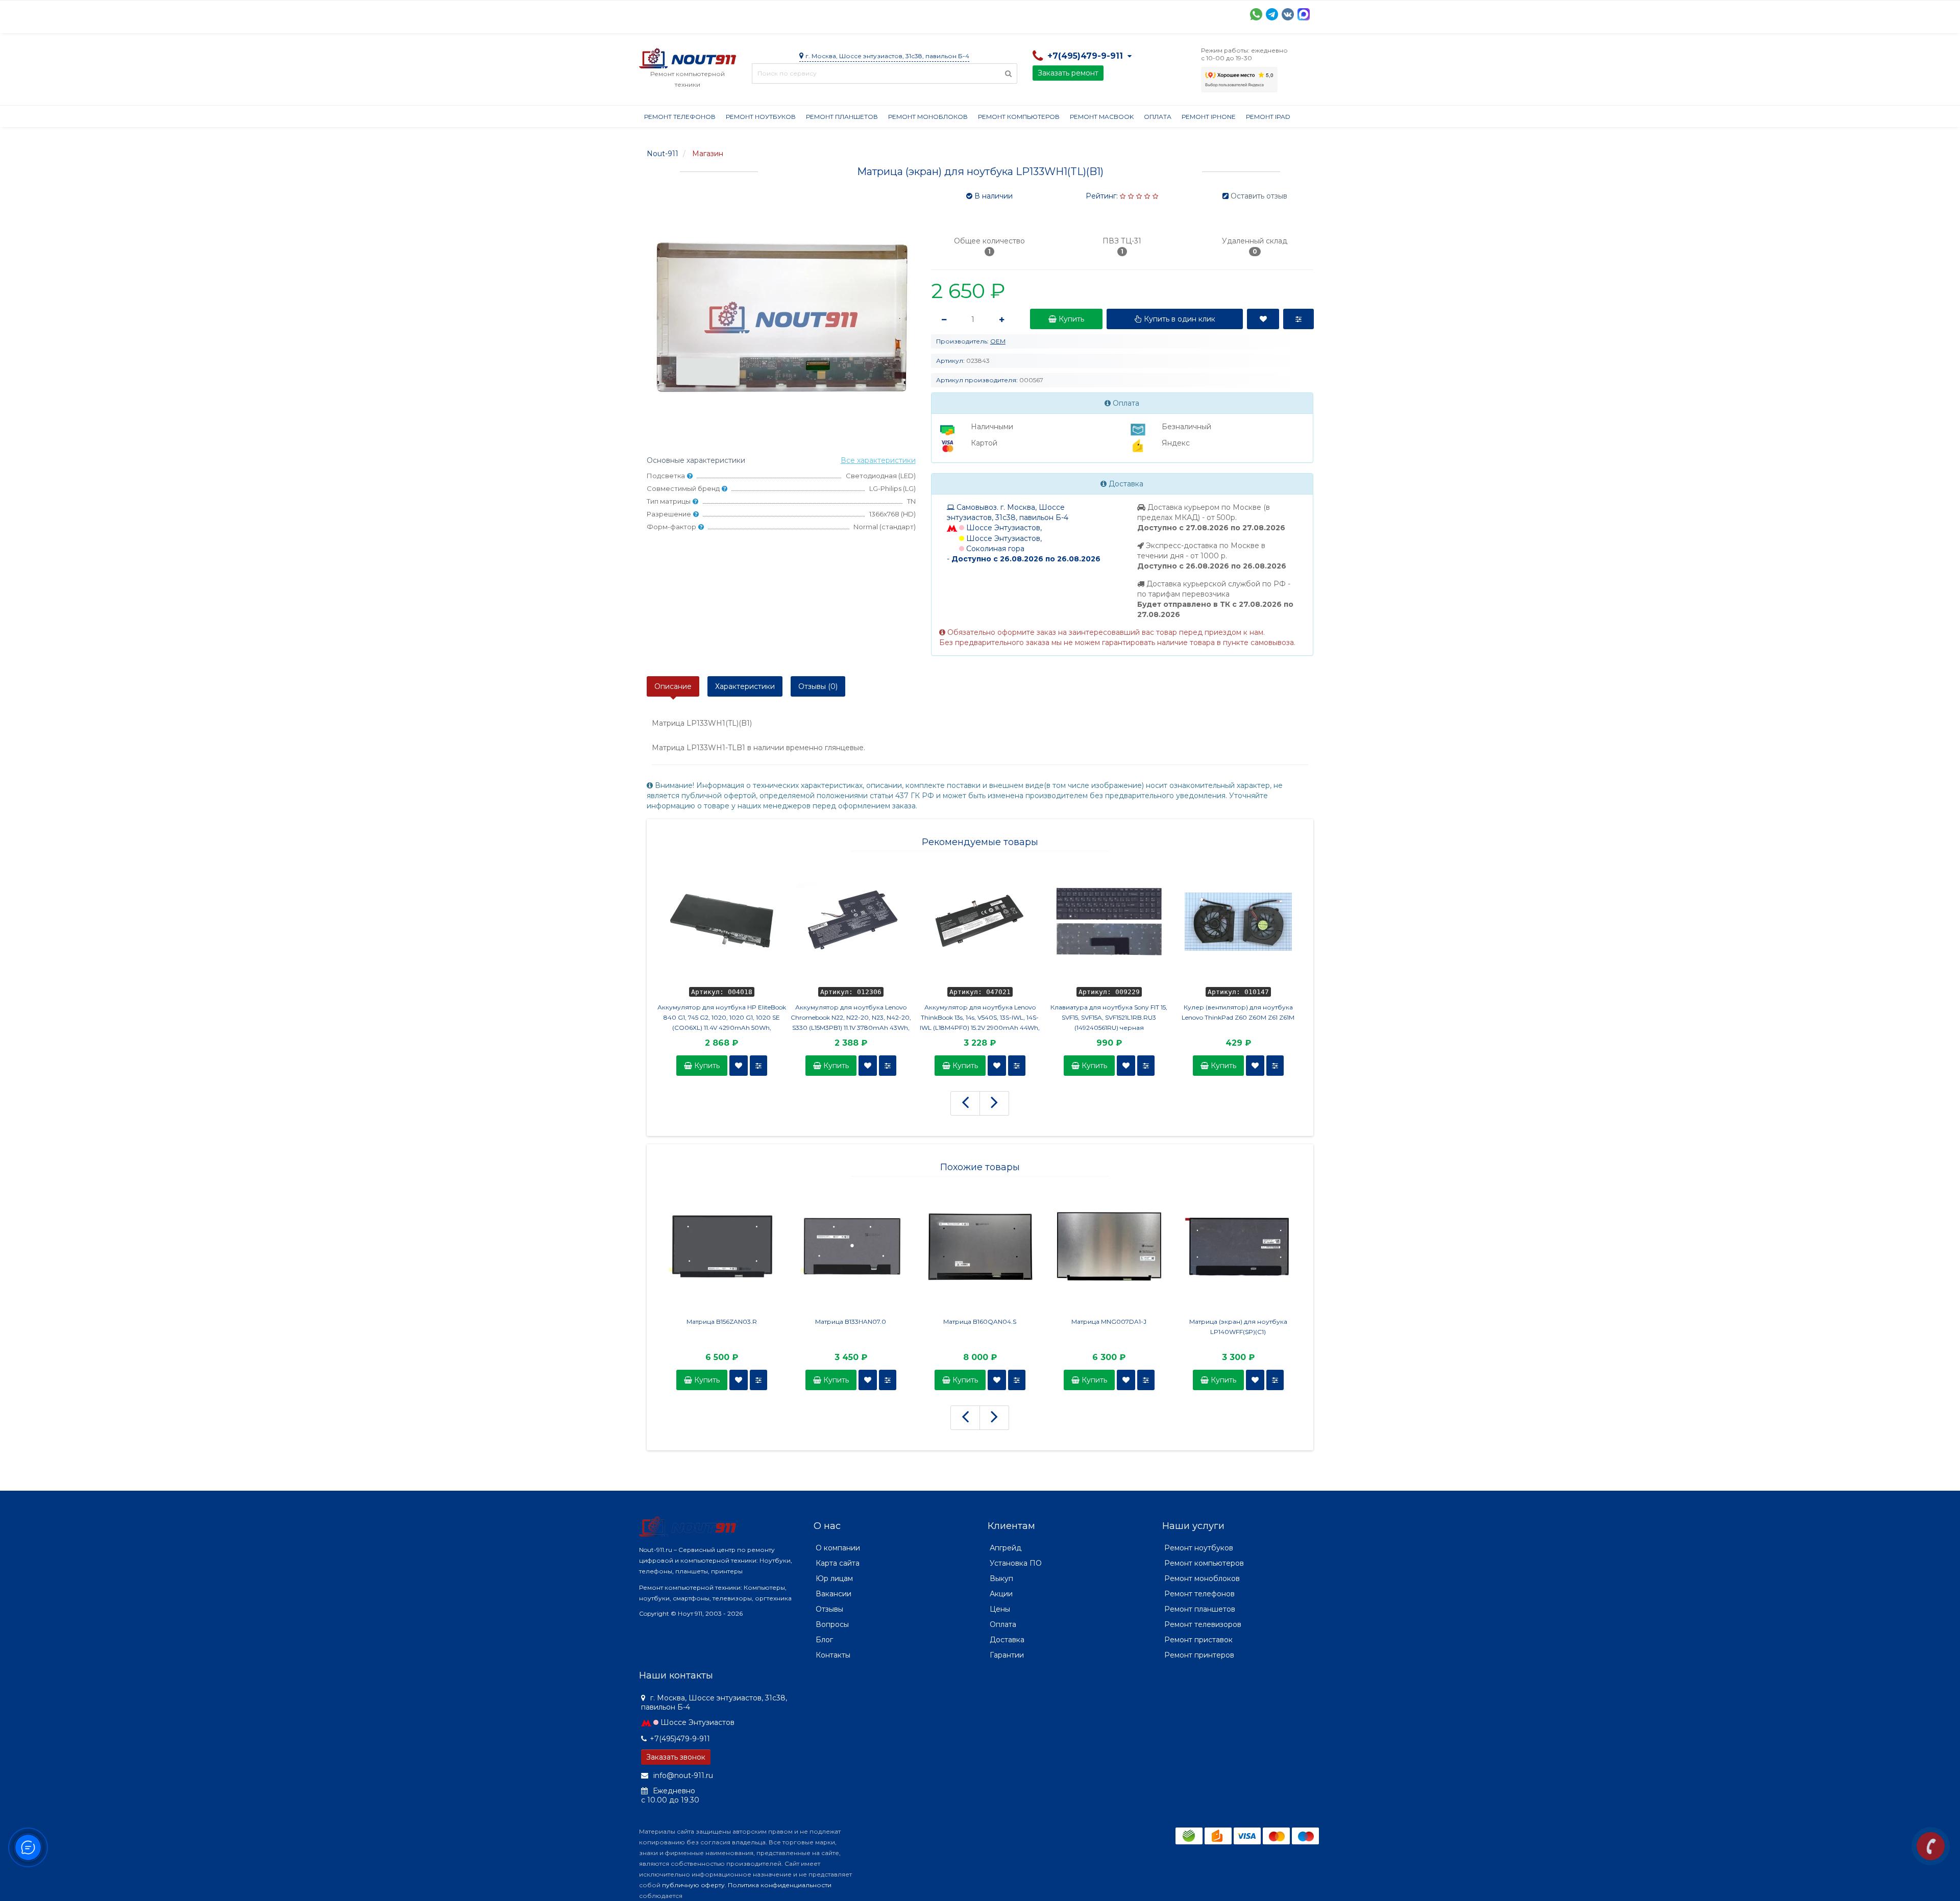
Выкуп (1001, 1578)
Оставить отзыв (1259, 196)
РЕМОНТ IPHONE (1209, 117)
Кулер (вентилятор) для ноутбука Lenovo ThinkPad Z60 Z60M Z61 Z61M (1238, 1012)
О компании (677, 13)
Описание (673, 686)
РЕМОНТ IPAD (1268, 117)
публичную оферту (693, 1885)
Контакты (1112, 13)
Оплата (777, 13)
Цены (1000, 1609)
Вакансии (834, 1594)
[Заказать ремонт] (1931, 1846)
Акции (817, 13)
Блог (824, 1640)
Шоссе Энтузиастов (697, 1722)
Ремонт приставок (1198, 1640)
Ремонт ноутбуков (761, 117)
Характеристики (745, 686)
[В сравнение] (758, 1066)
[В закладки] (739, 1066)
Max (1304, 14)
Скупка (857, 13)
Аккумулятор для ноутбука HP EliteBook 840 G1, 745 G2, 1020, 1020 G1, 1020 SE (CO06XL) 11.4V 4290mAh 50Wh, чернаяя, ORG (722, 1018)
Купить (706, 1066)
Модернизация (914, 13)
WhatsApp (1256, 14)
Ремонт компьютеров (1019, 117)
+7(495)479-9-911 (680, 1739)
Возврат (972, 13)
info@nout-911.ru (682, 1775)
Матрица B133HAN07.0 (851, 1322)
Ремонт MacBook (1102, 117)
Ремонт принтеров (1199, 1655)
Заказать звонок (676, 1757)
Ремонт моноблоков (928, 117)
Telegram (1272, 14)
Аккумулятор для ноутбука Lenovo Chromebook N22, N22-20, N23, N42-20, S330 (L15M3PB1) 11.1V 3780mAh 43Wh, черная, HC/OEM (851, 1018)
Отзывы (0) (818, 686)
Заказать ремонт (1068, 73)
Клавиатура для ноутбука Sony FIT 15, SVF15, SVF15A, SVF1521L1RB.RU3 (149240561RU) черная (1109, 1017)
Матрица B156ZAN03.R (722, 1322)
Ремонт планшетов (842, 117)
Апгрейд (1006, 1548)
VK (1288, 14)
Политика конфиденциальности (780, 1885)
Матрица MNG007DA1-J (1109, 1322)
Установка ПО (1016, 1563)
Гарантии (1020, 13)
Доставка (731, 13)
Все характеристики (878, 460)
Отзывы (1066, 13)
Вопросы (832, 1624)
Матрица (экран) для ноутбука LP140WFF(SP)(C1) (1238, 1327)
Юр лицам (834, 1578)
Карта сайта (838, 1563)
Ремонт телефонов (680, 117)
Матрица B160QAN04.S (980, 1322)
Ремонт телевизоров (1203, 1624)
